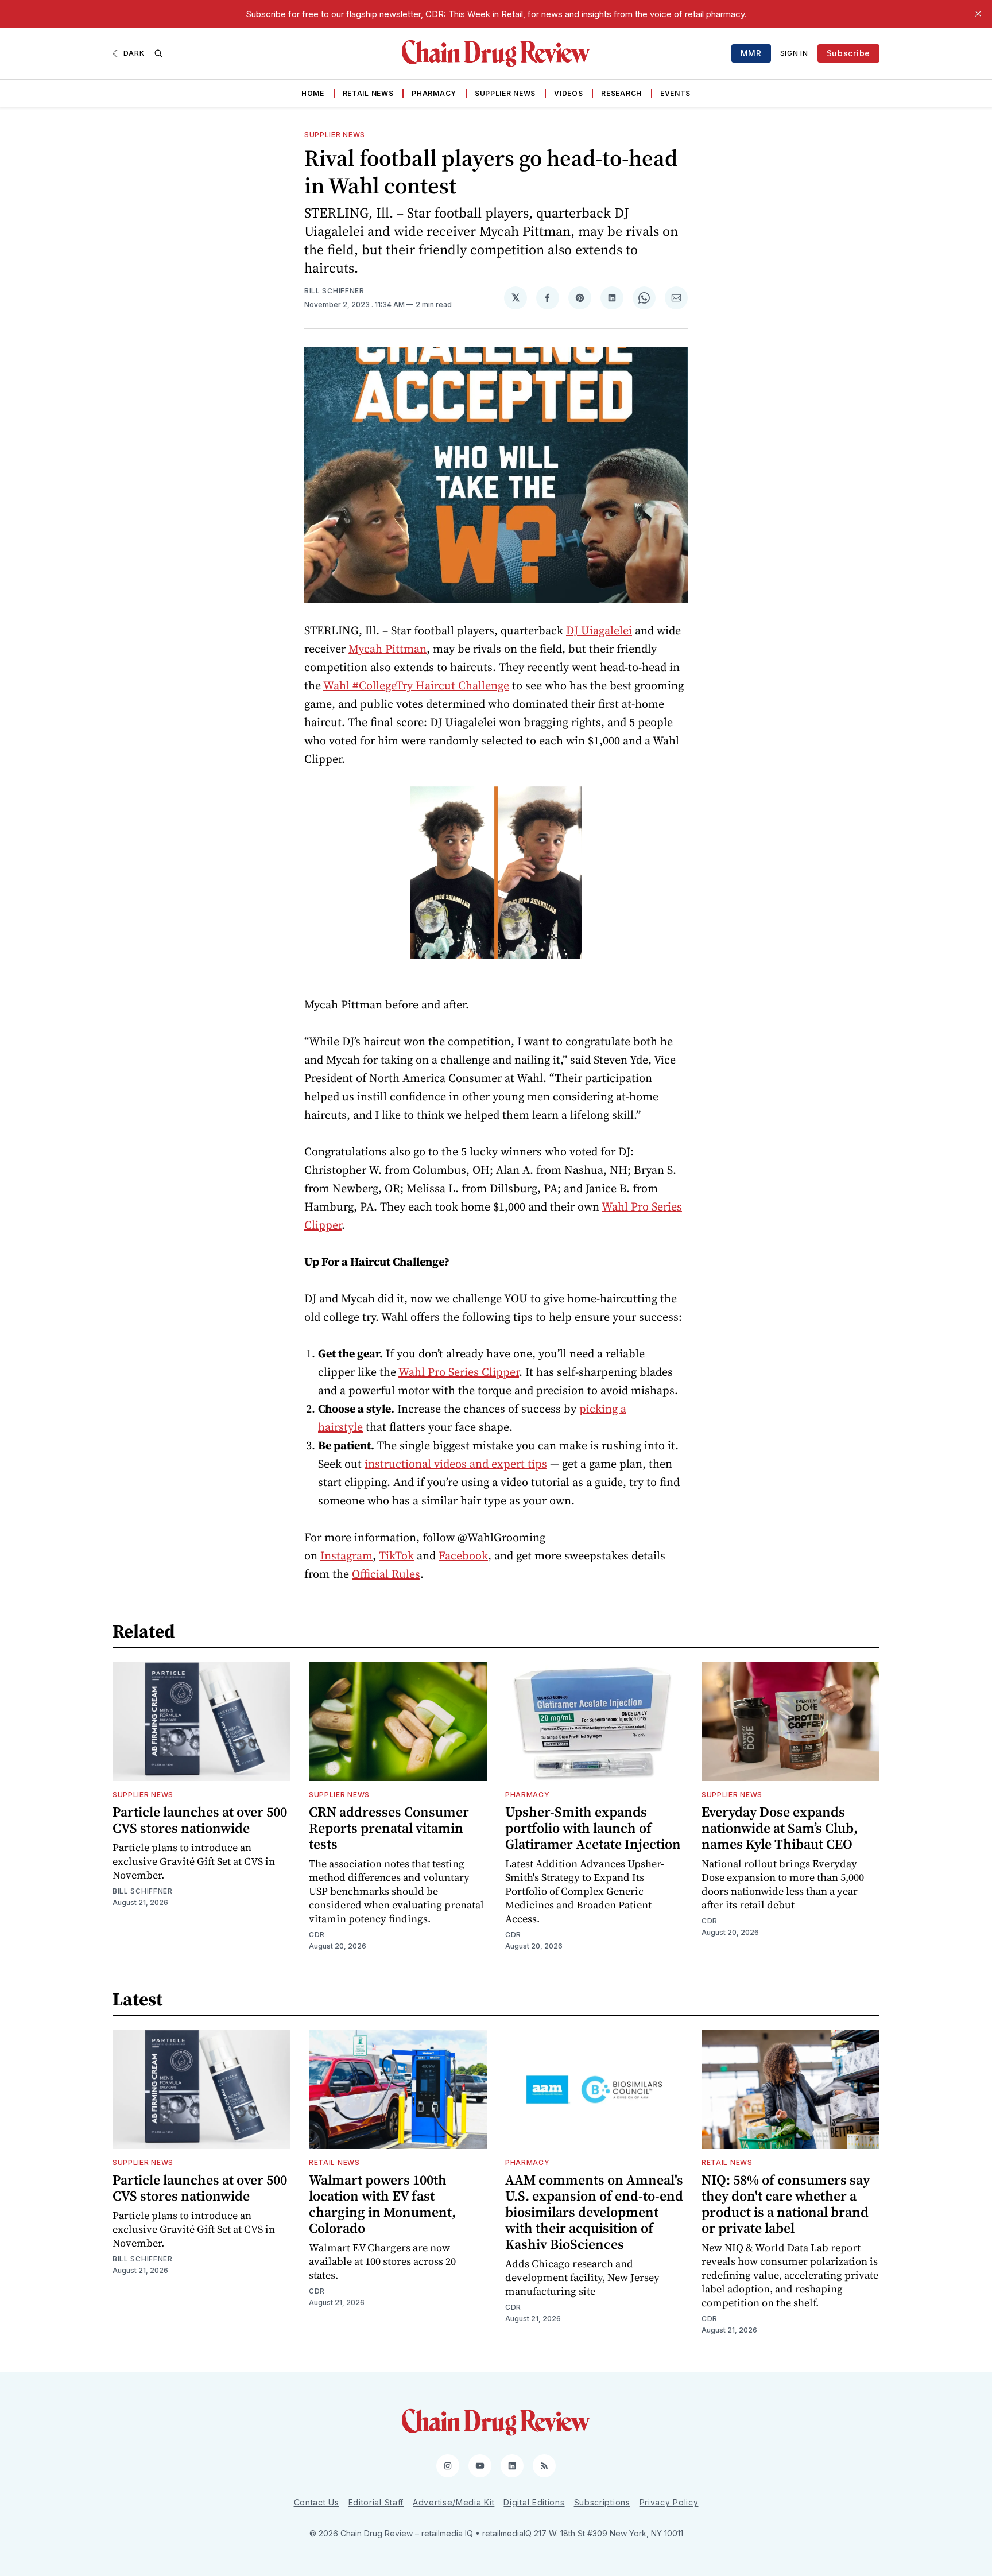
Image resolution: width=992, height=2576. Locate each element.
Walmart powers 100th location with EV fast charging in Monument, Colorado (382, 2204)
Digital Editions (534, 2502)
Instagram (346, 1555)
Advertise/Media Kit (454, 2502)
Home (313, 93)
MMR (751, 53)
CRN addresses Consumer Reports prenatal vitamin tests (389, 1828)
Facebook (463, 1555)
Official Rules (386, 1574)
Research (621, 93)
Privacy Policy (669, 2502)
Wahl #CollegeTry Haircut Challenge (416, 685)
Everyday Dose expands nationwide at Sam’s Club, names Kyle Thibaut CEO (780, 1828)
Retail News (368, 93)
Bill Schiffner (334, 291)
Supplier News (505, 93)
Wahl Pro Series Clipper (459, 1372)
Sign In (794, 53)
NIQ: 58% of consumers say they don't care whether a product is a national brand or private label (786, 2204)
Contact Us (317, 2502)
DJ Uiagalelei (599, 630)
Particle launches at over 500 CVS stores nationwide (200, 1820)
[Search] (158, 53)
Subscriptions (602, 2502)
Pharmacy (434, 93)
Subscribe (848, 53)
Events (675, 93)
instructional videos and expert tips (456, 1464)
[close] (978, 14)
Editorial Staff (376, 2502)
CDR (317, 1935)
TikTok (396, 1555)
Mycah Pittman (387, 649)
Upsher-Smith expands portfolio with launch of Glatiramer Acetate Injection (593, 1828)
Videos (568, 93)
